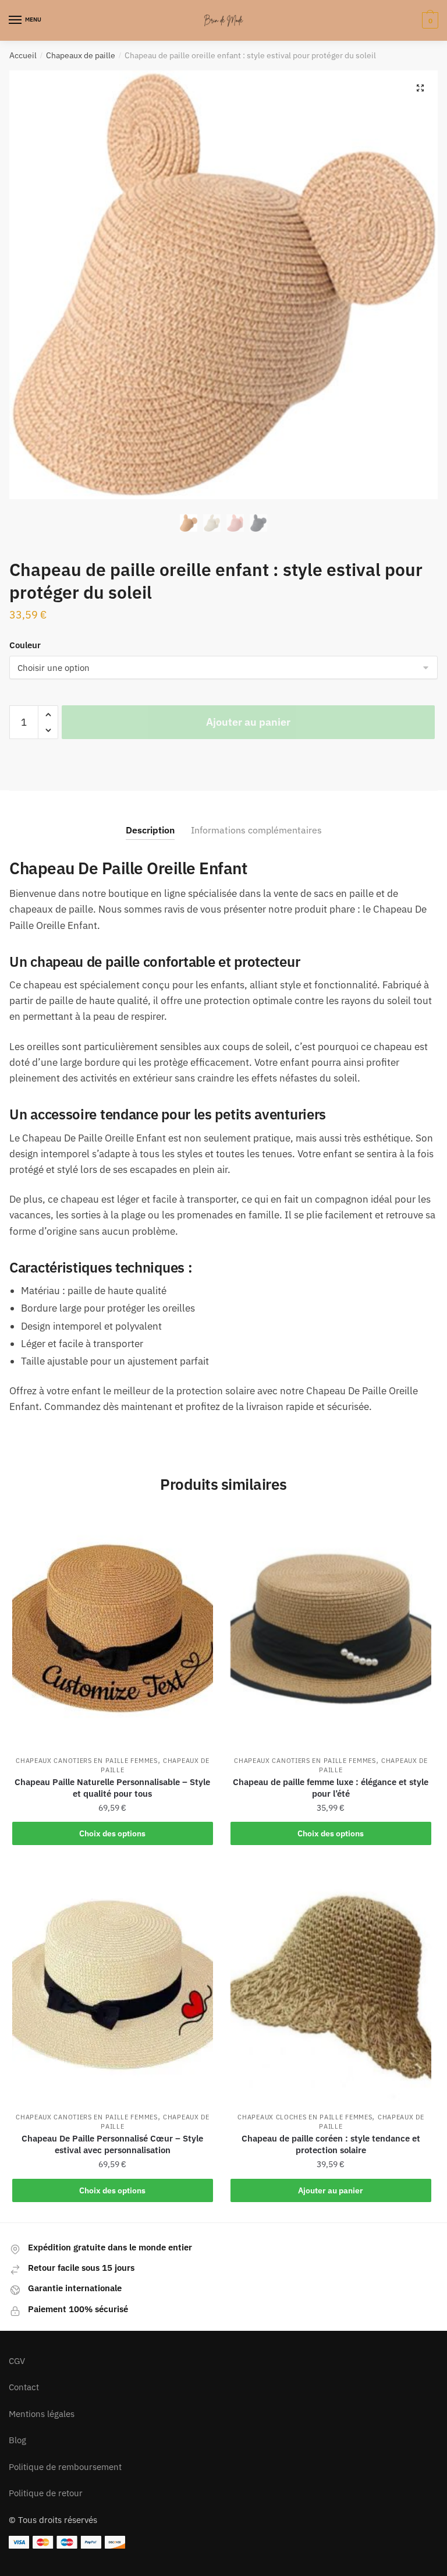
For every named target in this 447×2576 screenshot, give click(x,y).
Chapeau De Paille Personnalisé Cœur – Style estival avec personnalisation (112, 2144)
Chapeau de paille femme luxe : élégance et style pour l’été (331, 1788)
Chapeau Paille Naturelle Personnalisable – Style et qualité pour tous (112, 1788)
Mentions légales (42, 2414)
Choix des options (112, 1833)
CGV (17, 2361)
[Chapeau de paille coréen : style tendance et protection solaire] (331, 1986)
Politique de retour (46, 2493)
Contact (24, 2387)
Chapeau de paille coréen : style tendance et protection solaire (331, 2144)
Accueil (23, 55)
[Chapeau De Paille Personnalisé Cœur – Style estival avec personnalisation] (113, 1986)
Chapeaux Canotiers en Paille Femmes (87, 1761)
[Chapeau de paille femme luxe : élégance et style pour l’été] (331, 1630)
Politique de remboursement (65, 2467)
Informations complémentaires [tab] (256, 830)
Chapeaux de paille (81, 55)
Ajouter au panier (248, 722)
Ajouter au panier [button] (331, 2190)
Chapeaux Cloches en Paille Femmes (305, 2117)
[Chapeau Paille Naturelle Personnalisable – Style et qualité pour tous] (113, 1630)
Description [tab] (150, 830)
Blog (17, 2440)
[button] (420, 88)
